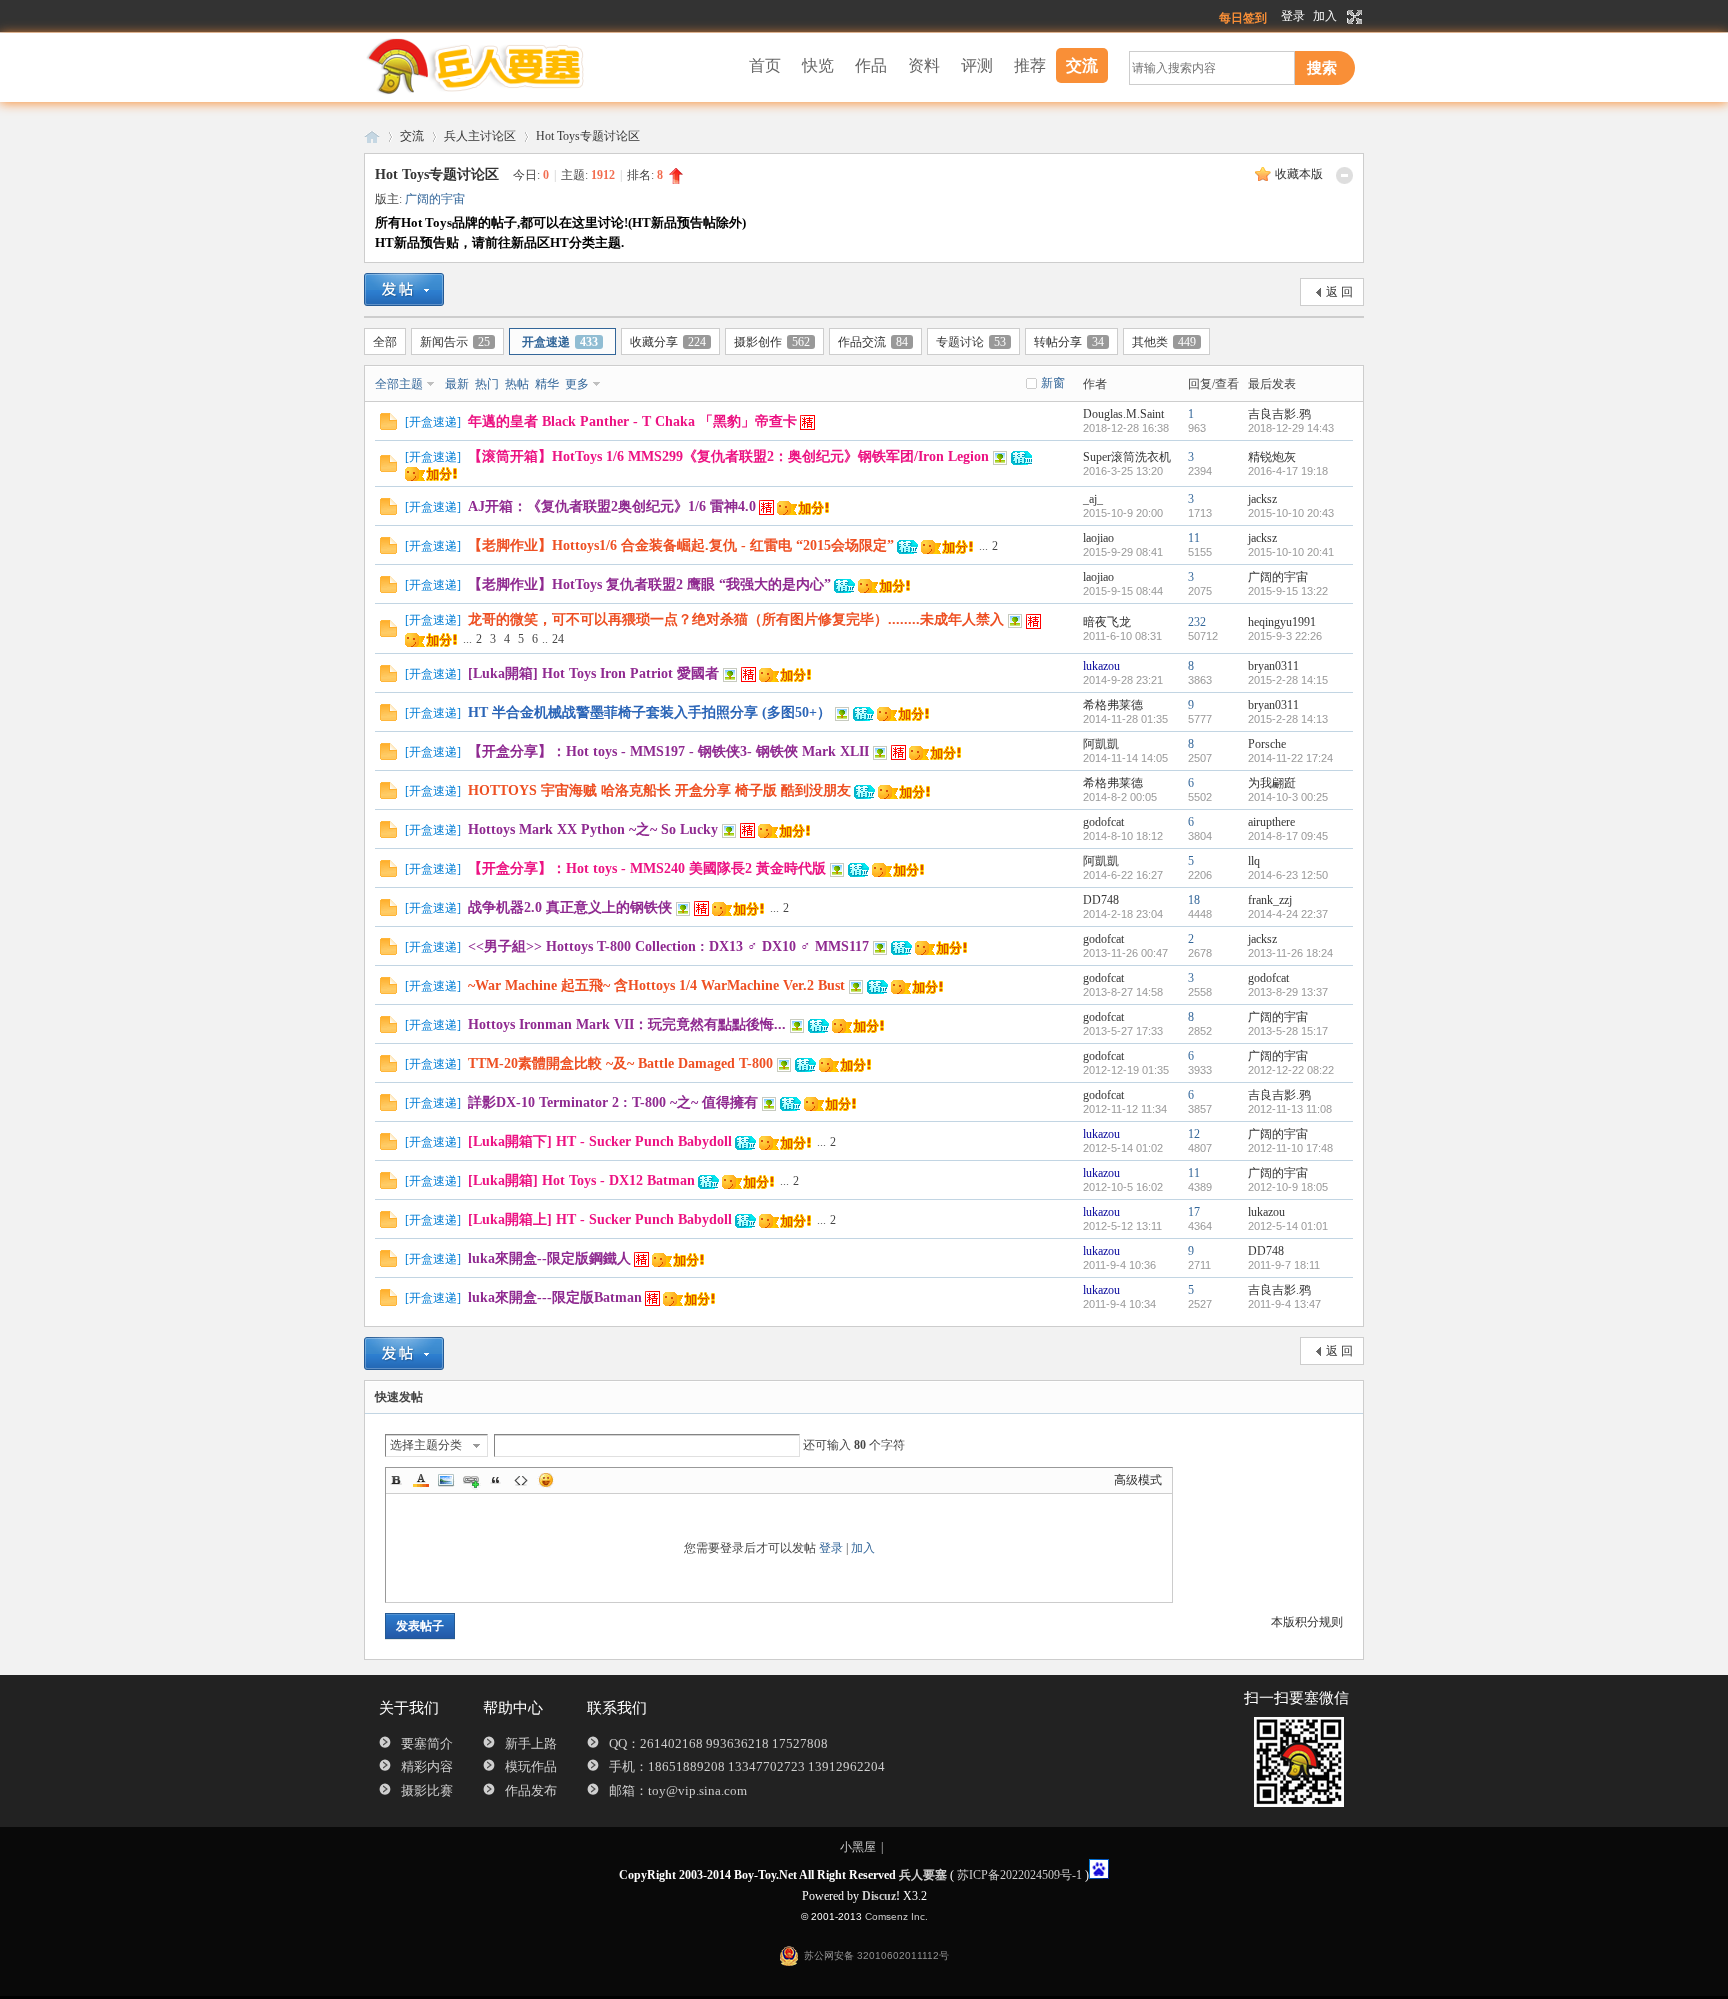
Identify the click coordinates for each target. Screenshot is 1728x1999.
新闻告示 (455, 342)
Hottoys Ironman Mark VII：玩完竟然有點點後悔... (627, 1024)
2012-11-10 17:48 (1290, 1148)
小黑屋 (858, 1847)
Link (471, 1480)
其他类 (1164, 342)
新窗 (1053, 383)
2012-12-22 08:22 (1291, 1070)
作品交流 (873, 342)
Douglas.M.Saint (1123, 414)
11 (1194, 538)
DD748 (1101, 900)
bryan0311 (1273, 666)
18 (1194, 900)
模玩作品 (531, 1766)
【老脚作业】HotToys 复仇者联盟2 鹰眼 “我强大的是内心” (649, 584)
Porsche (1267, 744)
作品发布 (531, 1790)
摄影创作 (772, 342)
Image (446, 1480)
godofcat (1103, 822)
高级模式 (1138, 1480)
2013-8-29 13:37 (1288, 992)
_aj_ (1093, 499)
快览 (818, 65)
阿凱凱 (1101, 744)
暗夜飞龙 (1107, 622)
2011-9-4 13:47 (1284, 1304)
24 (558, 639)
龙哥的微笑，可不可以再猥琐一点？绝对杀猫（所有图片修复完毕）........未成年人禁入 (736, 619)
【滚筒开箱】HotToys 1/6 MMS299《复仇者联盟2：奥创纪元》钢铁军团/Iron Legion (728, 456)
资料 (924, 65)
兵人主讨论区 (480, 136)
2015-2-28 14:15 (1288, 680)
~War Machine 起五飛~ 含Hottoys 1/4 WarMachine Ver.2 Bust (656, 985)
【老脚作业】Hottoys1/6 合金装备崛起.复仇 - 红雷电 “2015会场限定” (681, 545)
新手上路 (531, 1743)
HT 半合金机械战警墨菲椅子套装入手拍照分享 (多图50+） (649, 712)
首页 (765, 65)
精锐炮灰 (1272, 457)
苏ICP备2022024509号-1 (1019, 1875)
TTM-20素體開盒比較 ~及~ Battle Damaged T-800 (620, 1063)
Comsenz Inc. (896, 1916)
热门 (487, 384)
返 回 (1339, 292)
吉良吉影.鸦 (1279, 414)
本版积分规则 (1307, 1622)
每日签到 (1243, 18)
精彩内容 (427, 1766)
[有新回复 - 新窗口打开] (388, 426)
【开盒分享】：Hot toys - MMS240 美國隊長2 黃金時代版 (647, 868)
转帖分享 (1069, 342)
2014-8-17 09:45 (1288, 836)
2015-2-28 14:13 (1288, 719)
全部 (385, 342)
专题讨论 (971, 342)
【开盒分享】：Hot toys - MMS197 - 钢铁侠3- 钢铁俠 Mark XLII (668, 751)
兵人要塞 (372, 136)
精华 (547, 384)
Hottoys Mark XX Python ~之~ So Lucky (593, 829)
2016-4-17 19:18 (1288, 471)
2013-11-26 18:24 (1290, 953)
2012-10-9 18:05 (1288, 1187)
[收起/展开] (1344, 175)
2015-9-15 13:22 (1288, 591)
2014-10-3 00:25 (1288, 797)
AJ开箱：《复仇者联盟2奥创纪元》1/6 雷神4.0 (612, 506)
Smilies (546, 1480)
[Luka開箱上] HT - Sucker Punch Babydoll (600, 1219)
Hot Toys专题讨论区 (588, 136)
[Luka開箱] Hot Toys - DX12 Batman (581, 1180)
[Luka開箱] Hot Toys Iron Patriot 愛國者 (593, 673)
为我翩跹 (1272, 783)
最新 (457, 384)
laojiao (1098, 538)
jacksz (1262, 499)
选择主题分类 (426, 1445)
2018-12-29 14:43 (1291, 428)
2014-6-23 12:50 (1288, 875)
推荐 (1030, 65)
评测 (977, 65)
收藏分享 (668, 342)
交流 (1082, 65)
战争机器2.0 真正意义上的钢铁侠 (570, 907)
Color (421, 1480)
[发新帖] (404, 289)
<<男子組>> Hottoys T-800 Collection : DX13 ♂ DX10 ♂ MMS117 (668, 946)
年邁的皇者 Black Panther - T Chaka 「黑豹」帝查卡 (632, 421)
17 (1194, 1212)
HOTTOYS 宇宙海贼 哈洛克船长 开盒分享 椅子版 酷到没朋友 (659, 790)
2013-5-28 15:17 (1288, 1031)
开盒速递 (560, 342)
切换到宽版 (1352, 17)
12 (1194, 1134)
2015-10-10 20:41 (1291, 552)
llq (1254, 861)
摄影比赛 (427, 1790)
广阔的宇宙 (435, 199)
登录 (1293, 16)
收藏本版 (1299, 174)
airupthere (1271, 822)
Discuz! (881, 1896)
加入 (1325, 16)
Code (521, 1480)
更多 (577, 384)
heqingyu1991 (1282, 622)
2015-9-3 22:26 (1285, 636)
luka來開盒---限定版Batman (555, 1297)
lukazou (1101, 666)
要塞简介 (427, 1743)
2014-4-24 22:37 (1288, 914)
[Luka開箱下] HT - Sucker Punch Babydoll (600, 1141)
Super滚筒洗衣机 (1127, 457)
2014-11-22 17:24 (1290, 758)
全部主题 (399, 384)
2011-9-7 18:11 (1284, 1265)
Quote (496, 1480)
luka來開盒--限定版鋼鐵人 (549, 1258)
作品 (871, 65)
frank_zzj (1270, 900)
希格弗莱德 (1113, 705)
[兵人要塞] (489, 92)
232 (1197, 622)
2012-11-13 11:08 (1290, 1109)
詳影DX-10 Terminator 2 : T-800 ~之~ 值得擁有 (613, 1102)
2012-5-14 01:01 (1288, 1226)
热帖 (517, 384)
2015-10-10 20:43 (1291, 513)
